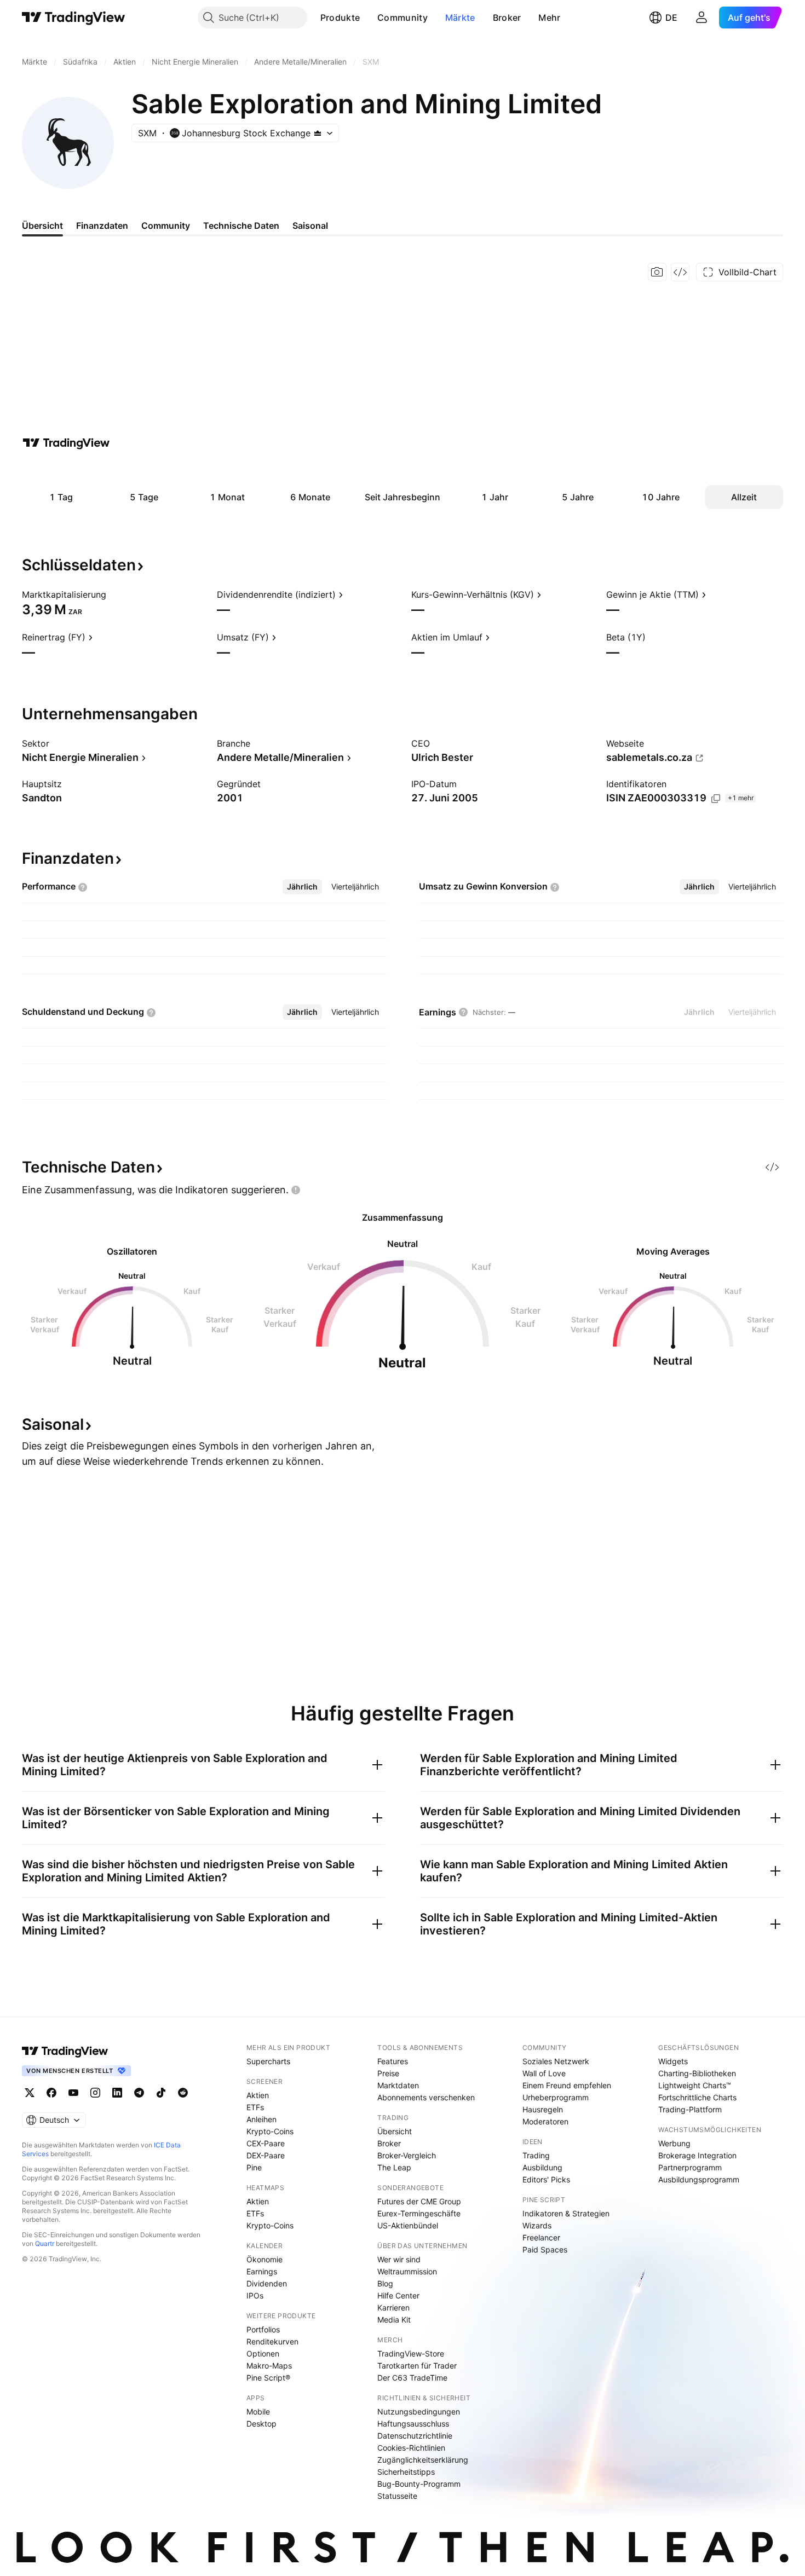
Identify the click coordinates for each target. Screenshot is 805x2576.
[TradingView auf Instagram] (95, 2093)
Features (393, 2061)
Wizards (537, 2225)
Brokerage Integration (697, 2155)
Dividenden (267, 2283)
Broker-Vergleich (407, 2155)
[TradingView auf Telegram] (139, 2093)
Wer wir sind (399, 2259)
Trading (536, 2155)
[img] (318, 133)
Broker (507, 18)
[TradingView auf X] (30, 2093)
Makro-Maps (269, 2366)
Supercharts (268, 2061)
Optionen (263, 2353)
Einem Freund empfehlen (567, 2085)
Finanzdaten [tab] (102, 226)
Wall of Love (544, 2073)
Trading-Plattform (690, 2109)
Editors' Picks (546, 2179)
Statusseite (397, 2496)
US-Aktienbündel (408, 2225)
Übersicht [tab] (42, 226)
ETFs (255, 2107)
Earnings (262, 2271)
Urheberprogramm (556, 2097)
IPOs (255, 2295)
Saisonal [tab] (310, 226)
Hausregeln (543, 2109)
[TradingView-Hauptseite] (65, 2051)
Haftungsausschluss (413, 2424)
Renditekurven (272, 2341)
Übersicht (395, 2131)
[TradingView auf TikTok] (161, 2093)
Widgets (673, 2061)
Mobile (258, 2412)
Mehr (549, 18)
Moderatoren (545, 2121)
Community (403, 18)
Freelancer (541, 2237)
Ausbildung (542, 2167)
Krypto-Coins (270, 2131)
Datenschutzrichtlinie (415, 2436)
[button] (368, 18)
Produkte (340, 18)
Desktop (261, 2424)
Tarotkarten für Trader (417, 2366)
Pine (254, 2167)
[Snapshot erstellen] (657, 272)
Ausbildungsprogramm (699, 2179)
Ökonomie (264, 2259)
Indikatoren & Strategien (566, 2213)
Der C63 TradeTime (412, 2378)
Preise (388, 2073)
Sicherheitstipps (406, 2472)
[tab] (302, 887)
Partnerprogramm (690, 2167)
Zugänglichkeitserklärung (423, 2460)
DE (671, 18)
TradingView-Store (411, 2353)
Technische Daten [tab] (241, 226)
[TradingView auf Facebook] (51, 2093)
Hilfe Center (398, 2295)
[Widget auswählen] (680, 272)
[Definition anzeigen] (113, 594)
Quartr (45, 2243)
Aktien (258, 2095)
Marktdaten (398, 2085)
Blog (385, 2283)
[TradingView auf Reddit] (183, 2093)
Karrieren (393, 2308)
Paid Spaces (545, 2249)
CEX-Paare (266, 2143)
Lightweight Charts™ (695, 2085)
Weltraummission (407, 2271)
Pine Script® (268, 2378)
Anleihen (261, 2119)
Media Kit (394, 2320)
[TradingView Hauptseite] (74, 18)
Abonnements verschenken (426, 2097)
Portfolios (263, 2329)
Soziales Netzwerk (556, 2061)
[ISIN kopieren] (716, 799)
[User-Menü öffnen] (702, 18)
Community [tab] (166, 226)
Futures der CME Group (419, 2201)
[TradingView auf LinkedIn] (117, 2093)
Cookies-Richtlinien (411, 2448)
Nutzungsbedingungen (419, 2412)
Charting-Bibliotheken (697, 2073)
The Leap (394, 2167)
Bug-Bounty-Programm (419, 2484)
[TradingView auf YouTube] (73, 2093)
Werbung (674, 2143)
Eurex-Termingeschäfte (419, 2213)
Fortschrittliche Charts (697, 2097)
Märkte (460, 18)
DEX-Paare (266, 2155)
